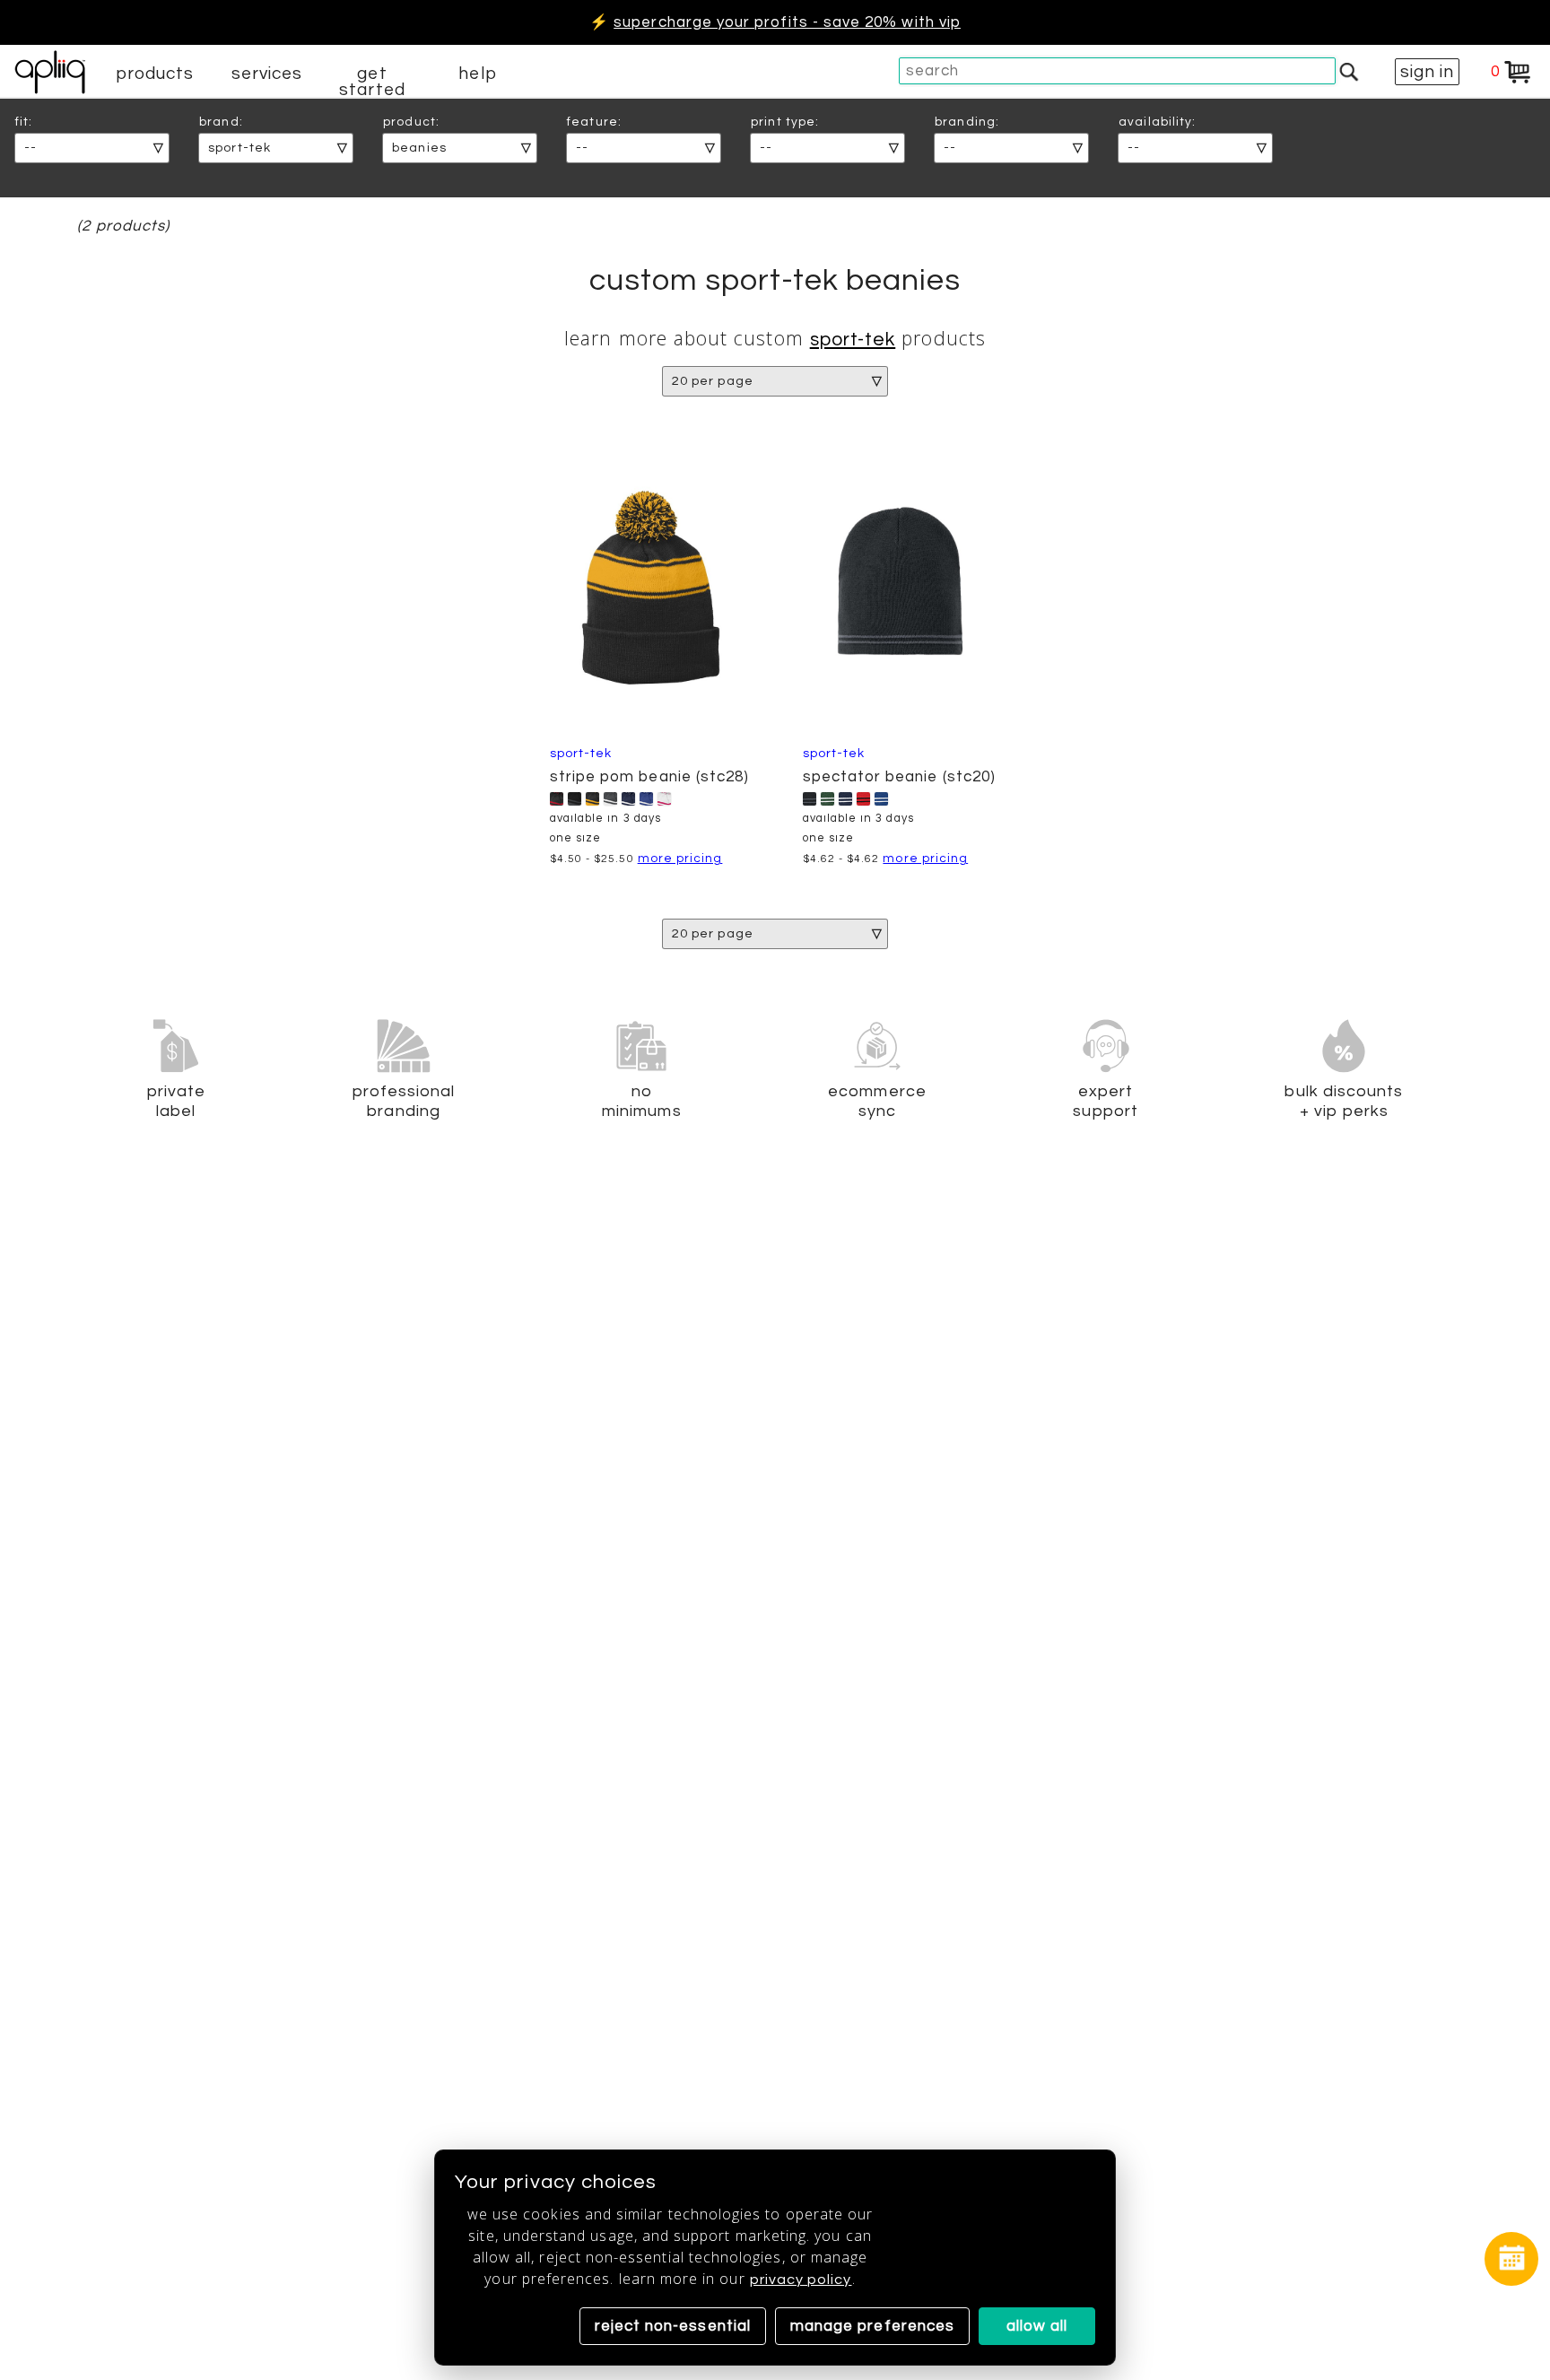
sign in (1427, 72)
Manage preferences (872, 2326)
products (155, 74)
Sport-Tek (853, 340)
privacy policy (801, 2280)
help (477, 74)
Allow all (1037, 2326)
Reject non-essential (673, 2326)
